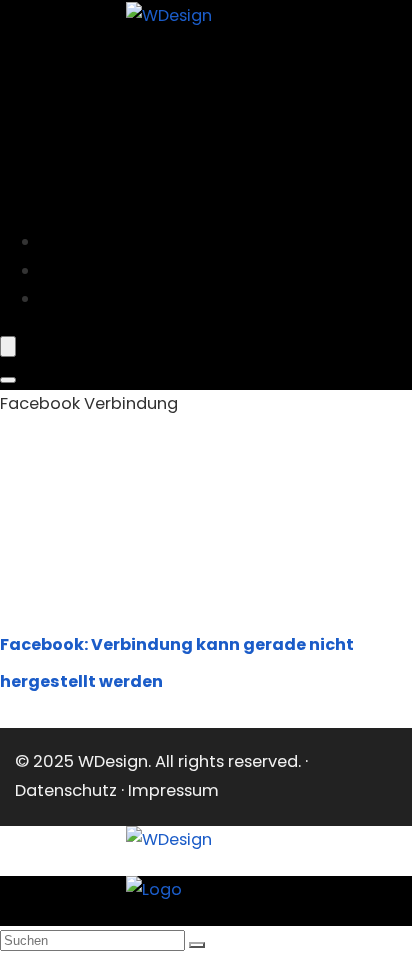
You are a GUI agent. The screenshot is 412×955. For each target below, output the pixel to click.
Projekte (86, 241)
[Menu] (8, 346)
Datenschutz (66, 790)
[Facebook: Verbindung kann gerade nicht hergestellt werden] (120, 591)
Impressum (173, 790)
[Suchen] (197, 945)
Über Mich (91, 298)
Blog (71, 270)
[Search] (8, 380)
